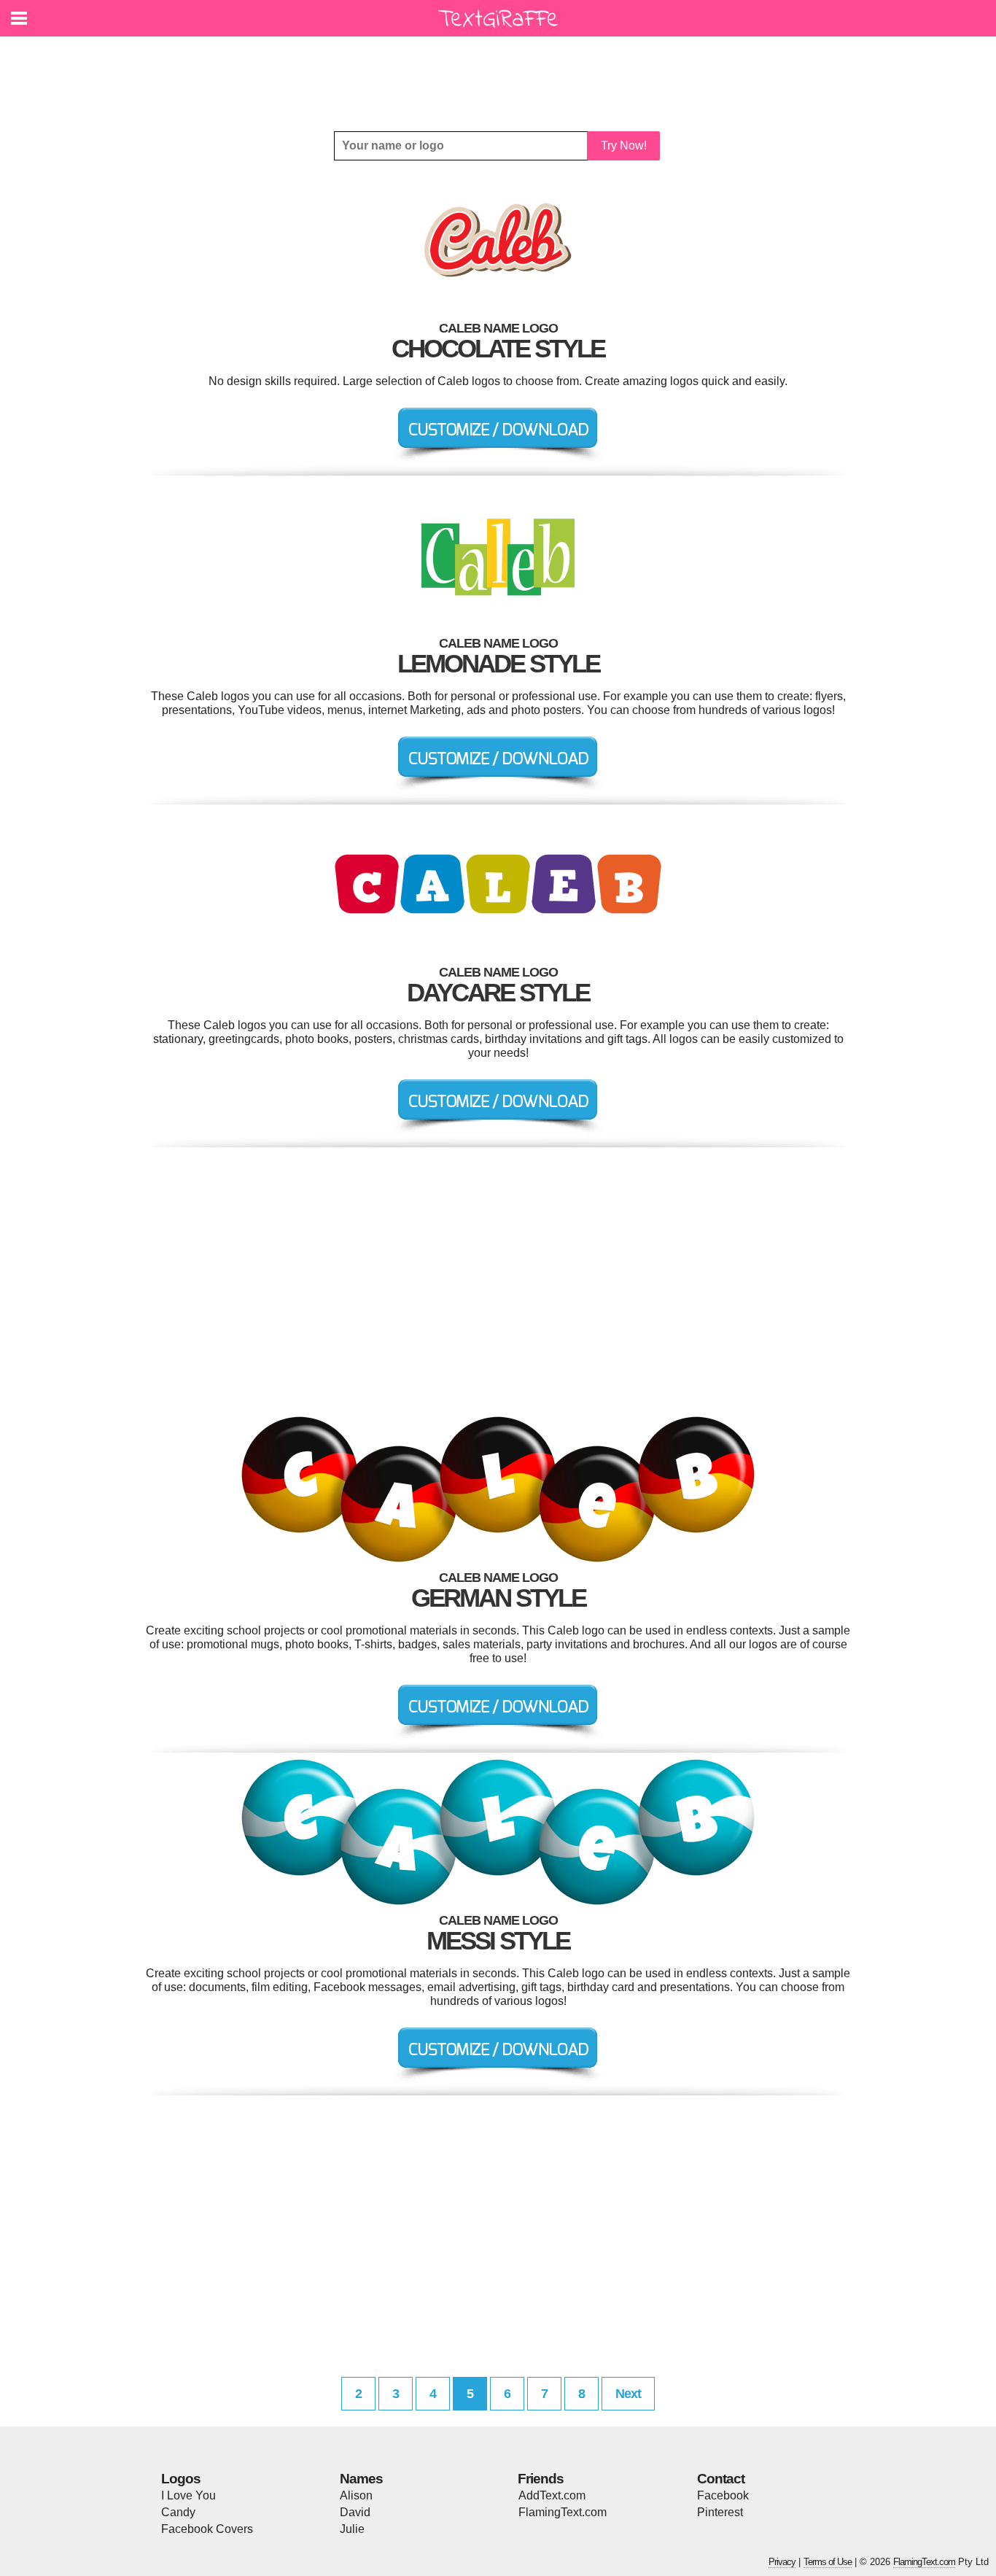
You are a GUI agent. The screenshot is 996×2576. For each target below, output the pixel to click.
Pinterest (720, 2512)
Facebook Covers (207, 2529)
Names (361, 2479)
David (355, 2512)
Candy (178, 2512)
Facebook (723, 2495)
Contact (721, 2479)
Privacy (782, 2562)
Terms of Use (828, 2562)
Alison (356, 2495)
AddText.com (552, 2495)
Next (628, 2394)
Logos (181, 2479)
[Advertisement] (502, 73)
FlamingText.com (563, 2512)
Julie (352, 2529)
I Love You (188, 2495)
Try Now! (624, 146)
